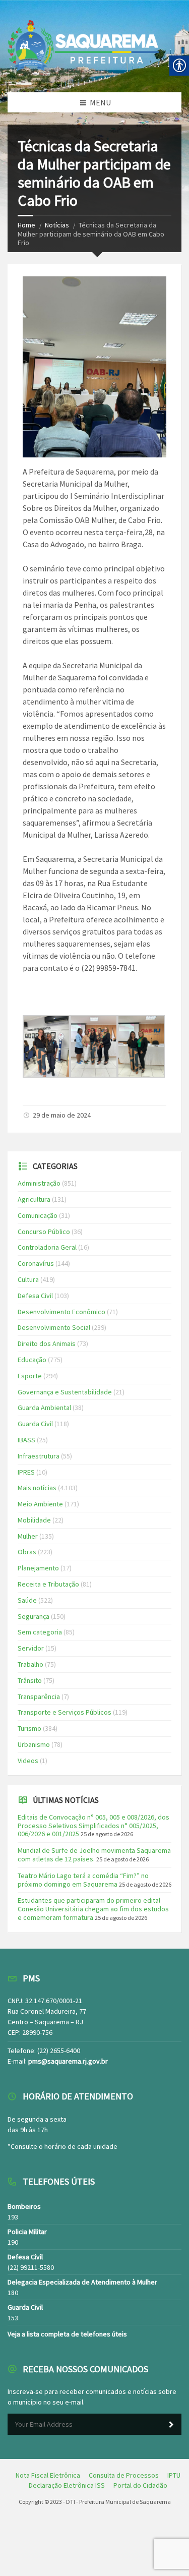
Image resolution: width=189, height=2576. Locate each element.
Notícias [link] (57, 225)
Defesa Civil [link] (35, 1296)
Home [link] (26, 225)
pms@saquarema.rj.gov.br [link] (68, 2061)
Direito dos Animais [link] (47, 1343)
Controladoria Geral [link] (47, 1247)
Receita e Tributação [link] (48, 1584)
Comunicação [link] (38, 1215)
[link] (46, 1075)
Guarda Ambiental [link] (44, 1408)
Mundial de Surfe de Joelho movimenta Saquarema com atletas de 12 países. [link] (94, 1855)
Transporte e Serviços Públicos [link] (65, 1712)
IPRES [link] (26, 1472)
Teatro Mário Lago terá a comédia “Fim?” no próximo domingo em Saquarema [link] (83, 1880)
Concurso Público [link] (44, 1232)
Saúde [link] (27, 1600)
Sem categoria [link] (40, 1632)
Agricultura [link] (34, 1199)
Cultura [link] (28, 1279)
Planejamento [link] (38, 1568)
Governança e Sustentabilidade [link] (65, 1392)
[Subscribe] (171, 2425)
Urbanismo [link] (34, 1744)
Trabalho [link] (30, 1664)
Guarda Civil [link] (35, 1424)
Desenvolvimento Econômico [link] (61, 1312)
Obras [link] (27, 1552)
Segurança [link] (34, 1616)
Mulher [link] (28, 1536)
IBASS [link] (26, 1440)
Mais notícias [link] (37, 1488)
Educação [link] (32, 1360)
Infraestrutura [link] (39, 1456)
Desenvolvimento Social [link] (54, 1327)
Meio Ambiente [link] (40, 1504)
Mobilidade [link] (34, 1520)
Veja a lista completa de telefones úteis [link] (67, 2334)
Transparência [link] (39, 1696)
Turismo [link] (29, 1728)
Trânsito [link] (30, 1680)
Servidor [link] (31, 1648)
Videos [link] (28, 1761)
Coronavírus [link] (36, 1263)
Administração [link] (39, 1183)
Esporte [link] (30, 1376)
